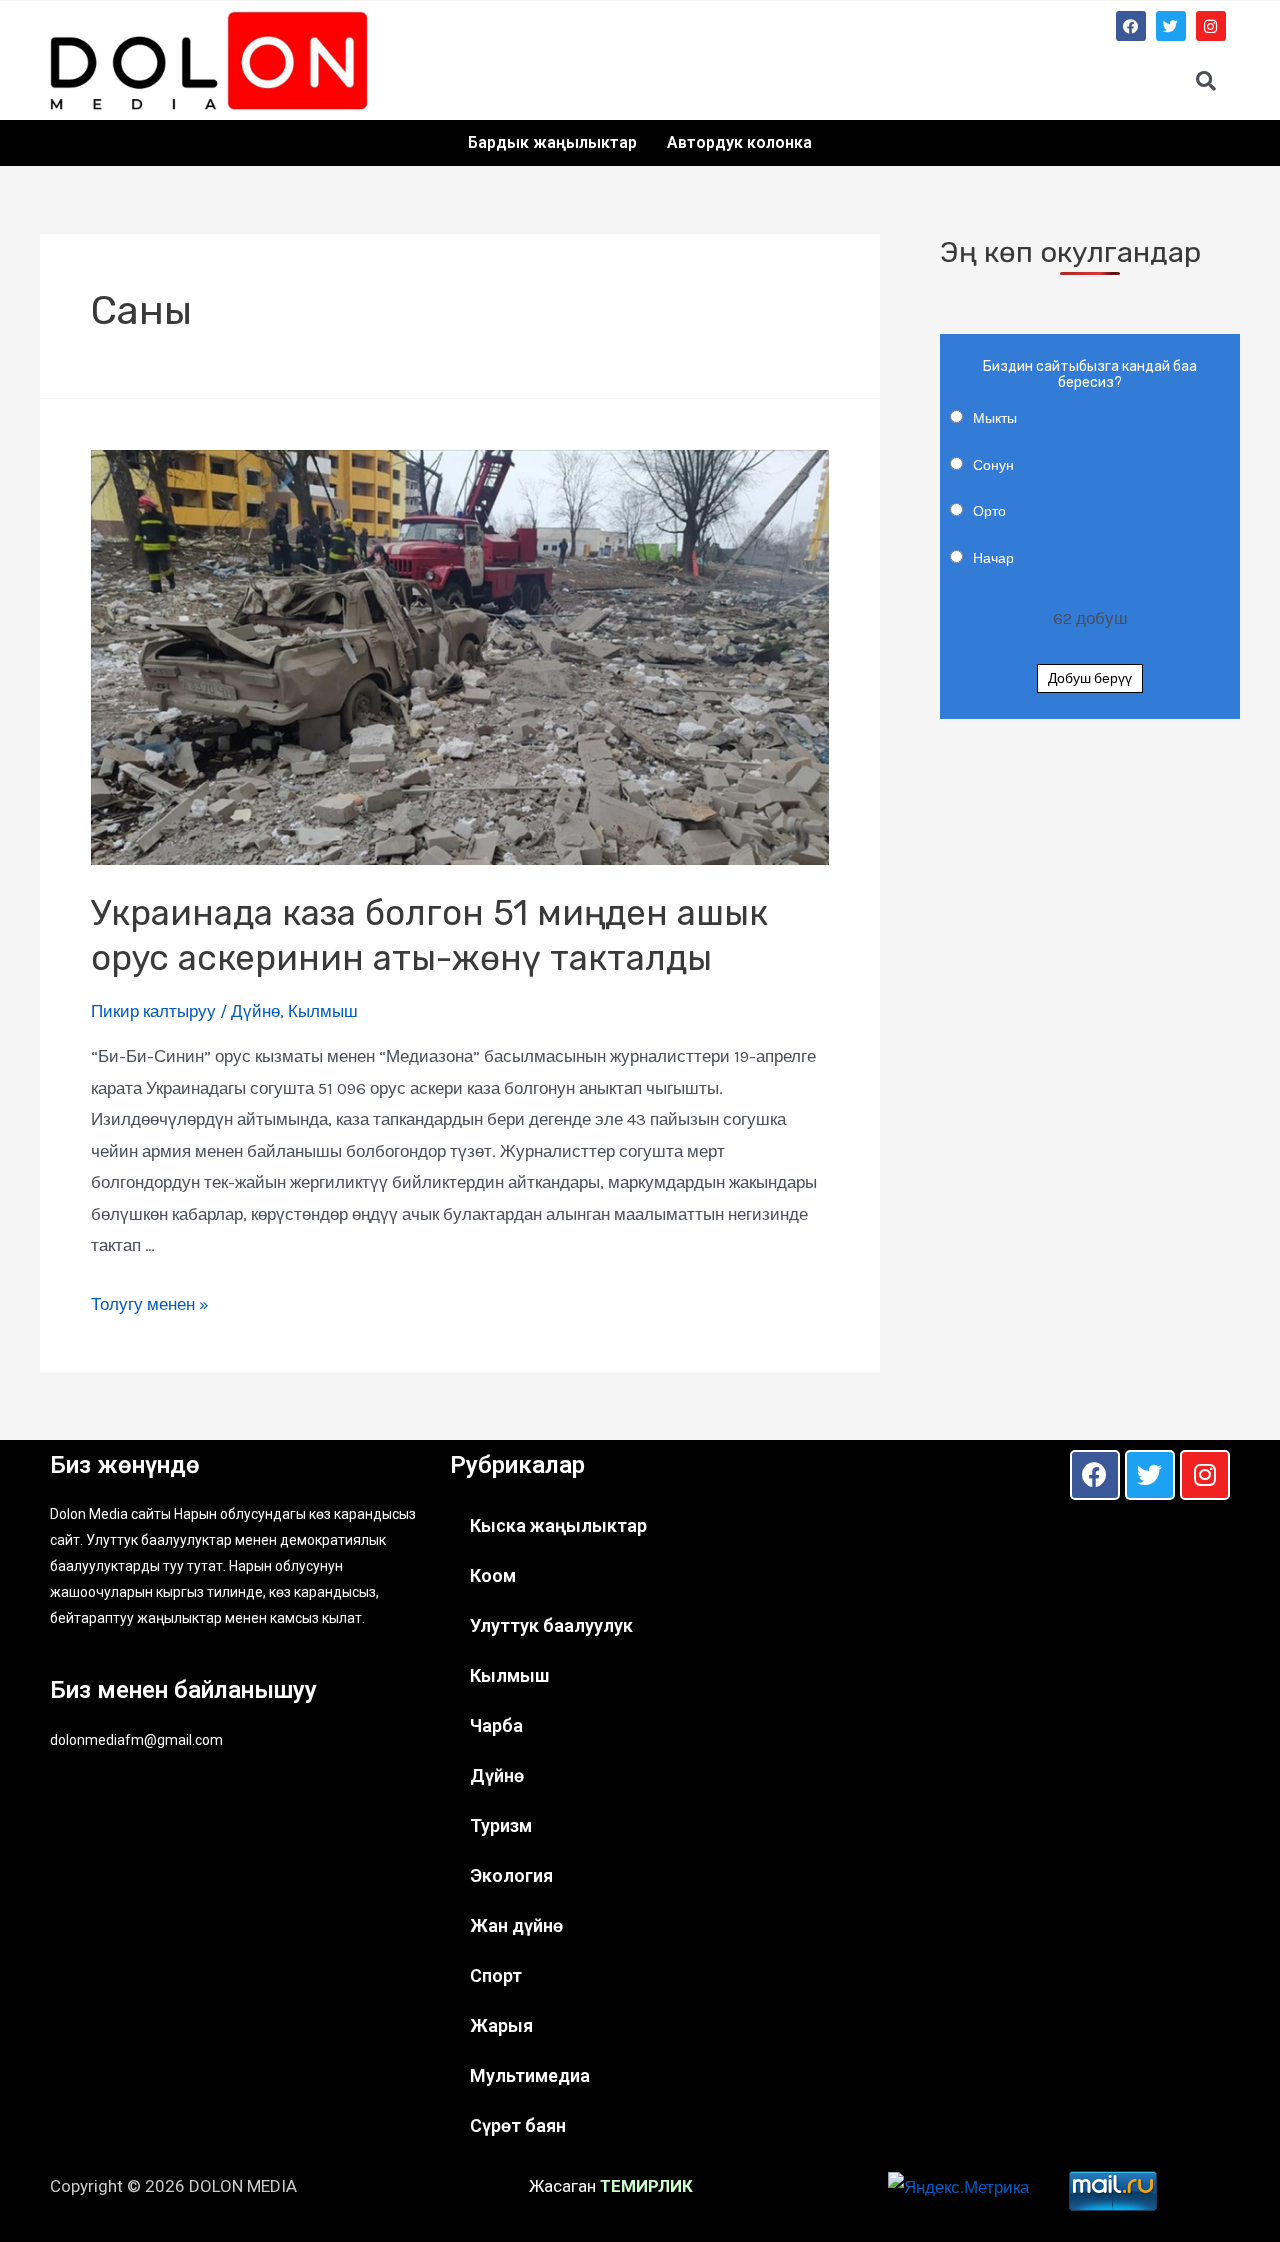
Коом (493, 1575)
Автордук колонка (739, 142)
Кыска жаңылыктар (558, 1525)
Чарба (496, 1725)
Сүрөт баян (518, 2125)
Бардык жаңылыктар (552, 142)
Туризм (501, 1825)
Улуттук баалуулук (551, 1625)
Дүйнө (255, 1011)
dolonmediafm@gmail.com (136, 1740)
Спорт (496, 1975)
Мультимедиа (530, 2075)
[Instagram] (1211, 26)
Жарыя (501, 2025)
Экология (511, 1875)
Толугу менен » (150, 1304)
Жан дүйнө (516, 1925)
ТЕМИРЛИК (646, 2186)
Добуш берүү (1090, 678)
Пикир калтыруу (153, 1011)
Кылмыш (323, 1011)
